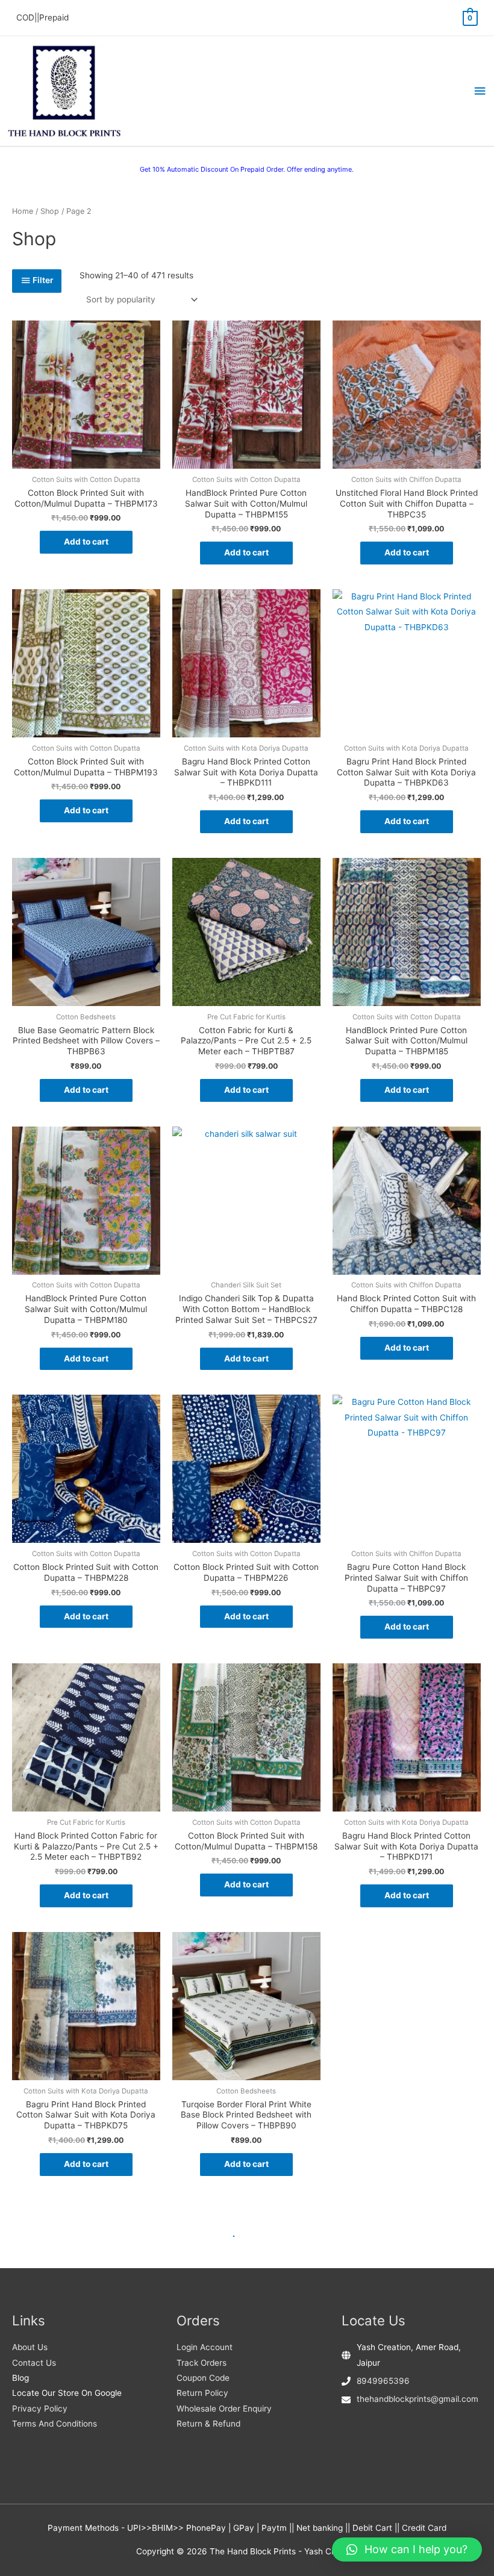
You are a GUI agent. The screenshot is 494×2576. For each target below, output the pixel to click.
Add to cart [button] (86, 542)
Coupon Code (203, 2378)
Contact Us (34, 2363)
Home (23, 211)
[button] (407, 2549)
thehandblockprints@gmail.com (417, 2399)
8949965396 (383, 2381)
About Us (30, 2347)
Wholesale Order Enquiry (224, 2409)
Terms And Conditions (55, 2424)
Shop (50, 211)
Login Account (205, 2347)
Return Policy (202, 2393)
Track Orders (202, 2363)
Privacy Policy (40, 2409)
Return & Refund (208, 2424)
